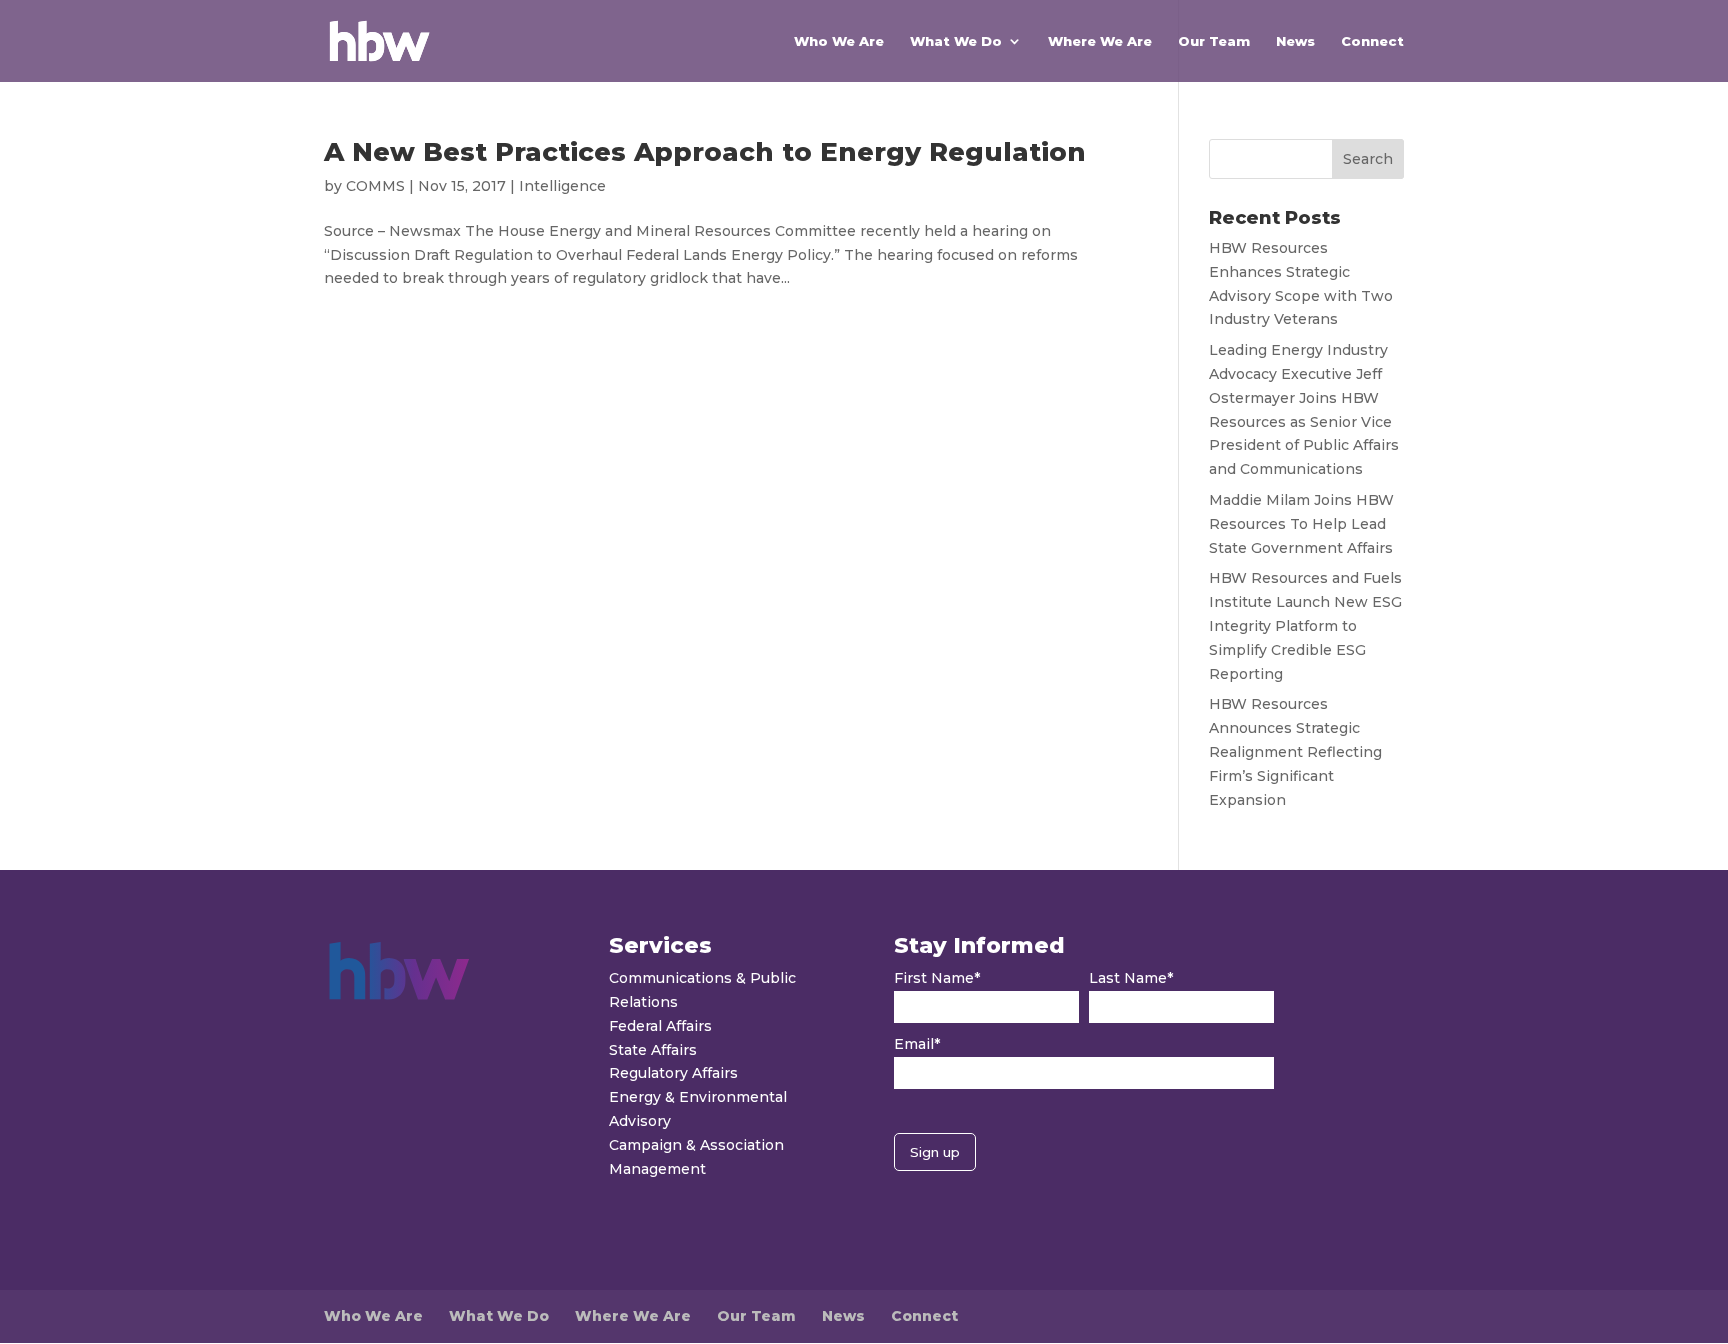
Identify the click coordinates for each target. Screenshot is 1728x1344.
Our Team (1214, 41)
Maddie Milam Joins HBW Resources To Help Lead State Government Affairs (1301, 524)
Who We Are (839, 41)
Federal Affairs (660, 1026)
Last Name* (1131, 978)
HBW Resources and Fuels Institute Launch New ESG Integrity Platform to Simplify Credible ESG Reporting (1305, 625)
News (1295, 41)
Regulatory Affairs (673, 1073)
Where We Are (1100, 41)
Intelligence (562, 186)
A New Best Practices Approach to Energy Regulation (705, 152)
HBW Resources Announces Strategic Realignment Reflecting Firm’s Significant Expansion (1295, 751)
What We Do (956, 41)
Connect (1372, 41)
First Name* (937, 978)
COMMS (375, 186)
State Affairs (653, 1050)
